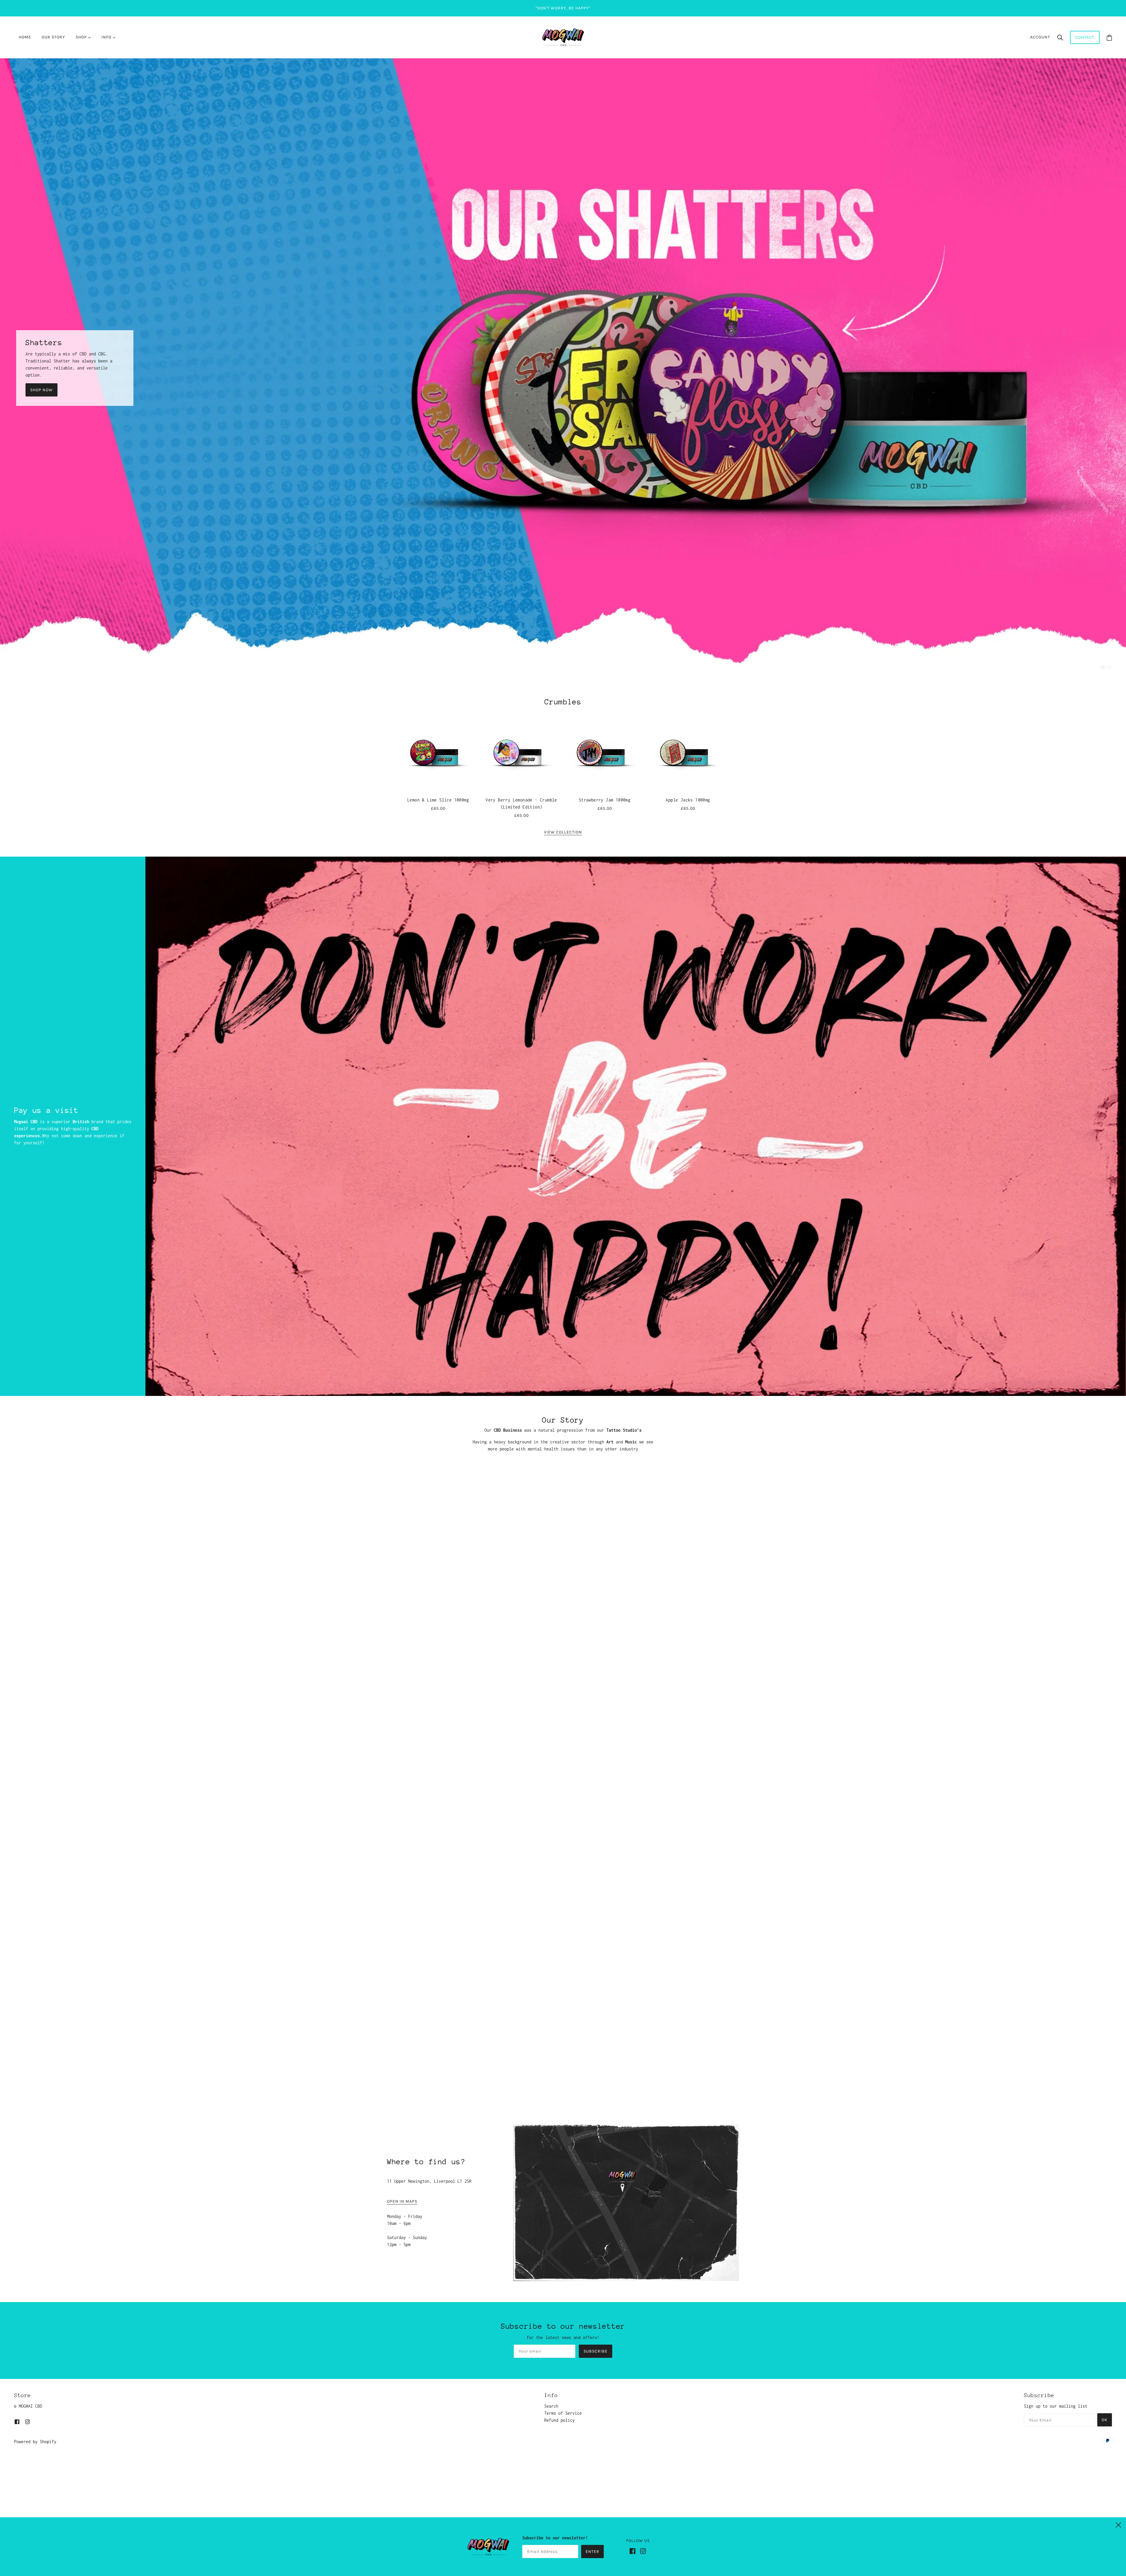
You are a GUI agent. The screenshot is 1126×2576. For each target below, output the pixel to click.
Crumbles (563, 702)
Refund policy (559, 2420)
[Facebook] (635, 2553)
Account (1040, 37)
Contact (1085, 37)
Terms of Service (563, 2413)
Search (551, 2406)
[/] (563, 37)
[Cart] (1109, 37)
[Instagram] (645, 2553)
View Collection (563, 832)
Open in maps (402, 2202)
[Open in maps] (626, 2203)
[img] (17, 2421)
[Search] (1060, 37)
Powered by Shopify (35, 2442)
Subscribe (596, 2351)
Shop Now (41, 390)
